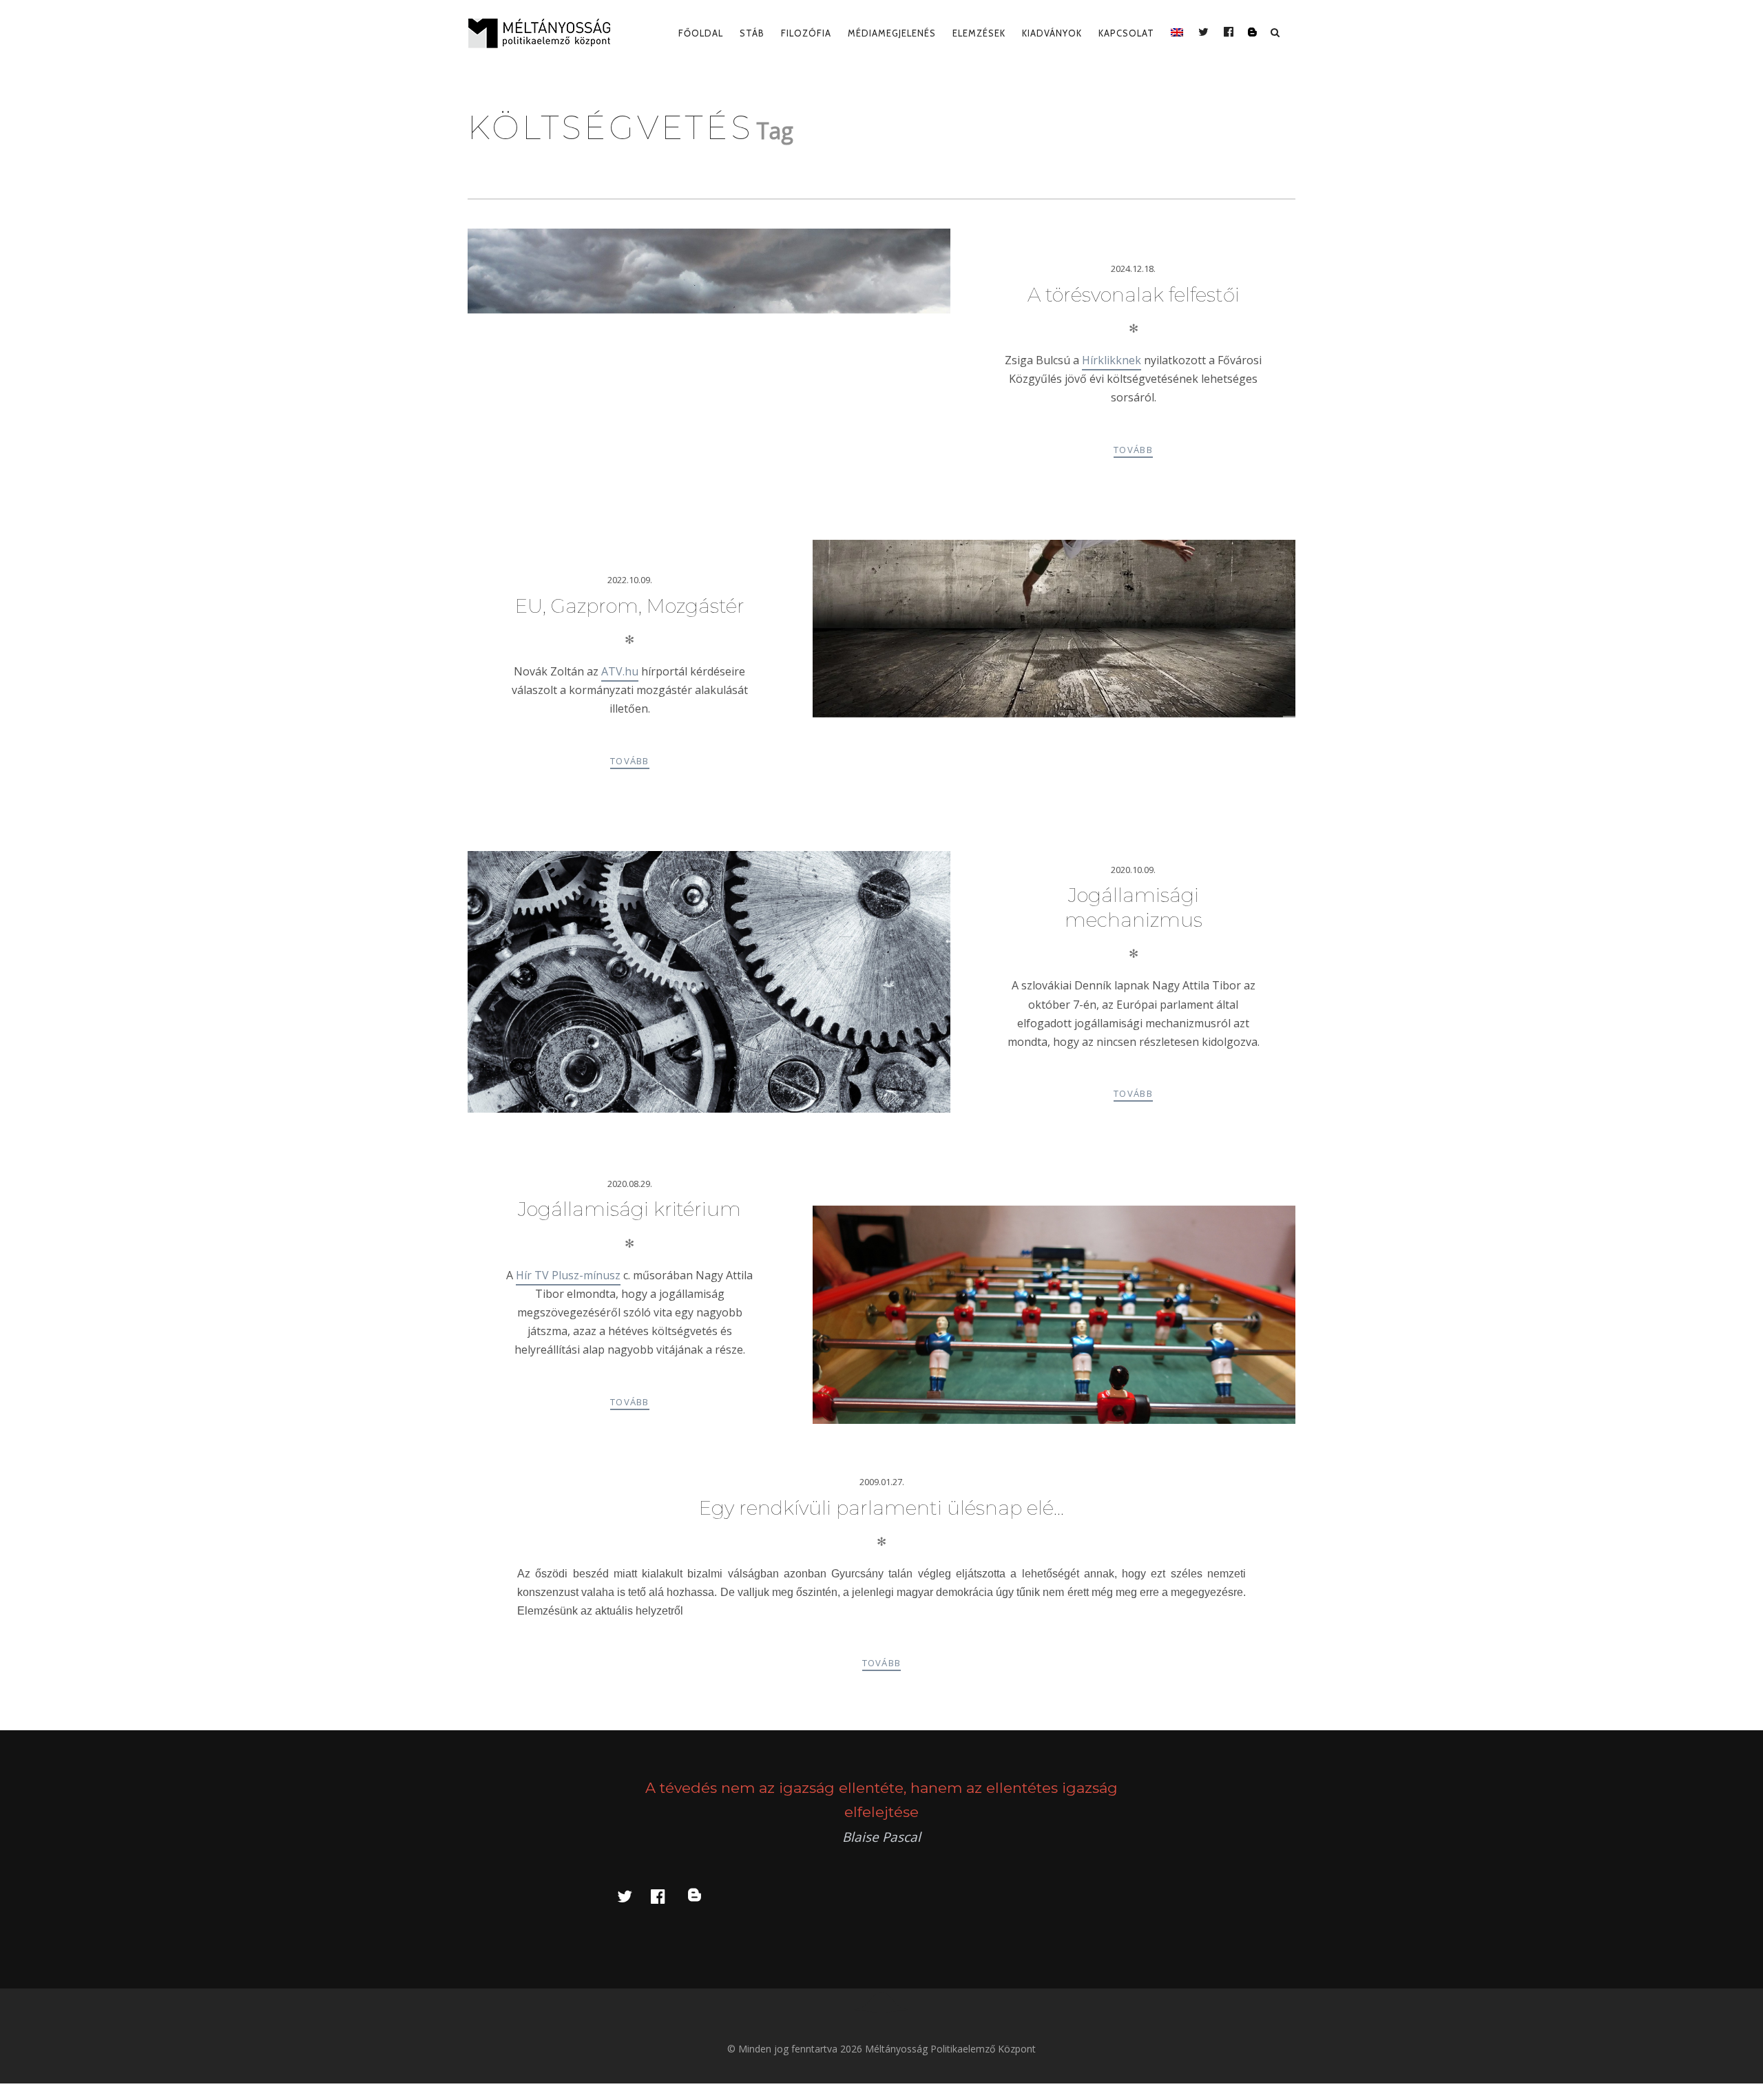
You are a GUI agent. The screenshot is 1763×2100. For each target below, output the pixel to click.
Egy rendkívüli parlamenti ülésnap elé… (881, 1508)
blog (702, 1896)
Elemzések (979, 33)
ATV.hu (620, 671)
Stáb (752, 33)
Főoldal (701, 33)
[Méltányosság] (545, 33)
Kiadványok (1052, 33)
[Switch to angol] (1177, 33)
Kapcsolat (1126, 33)
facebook (666, 1896)
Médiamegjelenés (892, 33)
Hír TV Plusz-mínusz (568, 1275)
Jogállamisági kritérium (629, 1209)
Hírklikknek (1112, 360)
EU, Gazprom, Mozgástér (630, 606)
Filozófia (806, 33)
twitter (633, 1896)
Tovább (1133, 450)
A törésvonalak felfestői (1134, 295)
